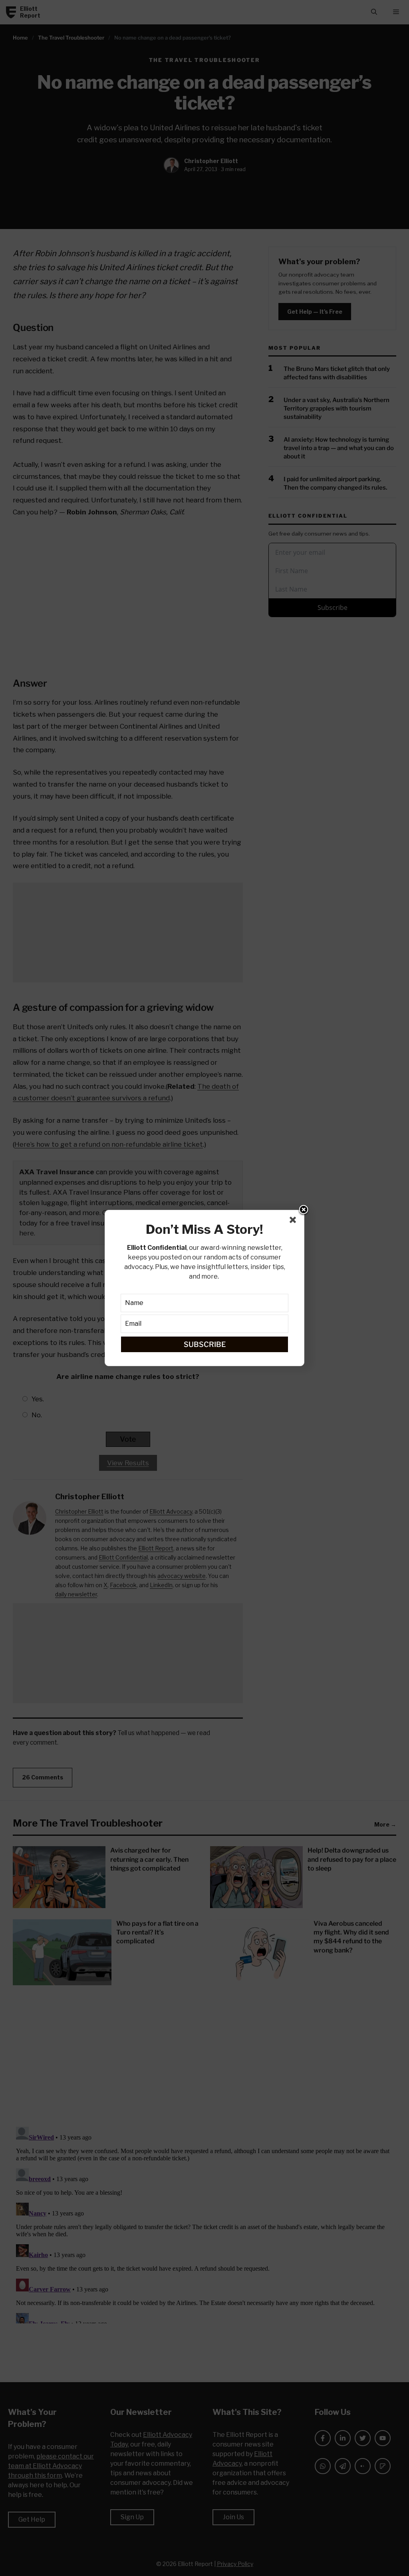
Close (304, 1210)
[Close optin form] (294, 1221)
